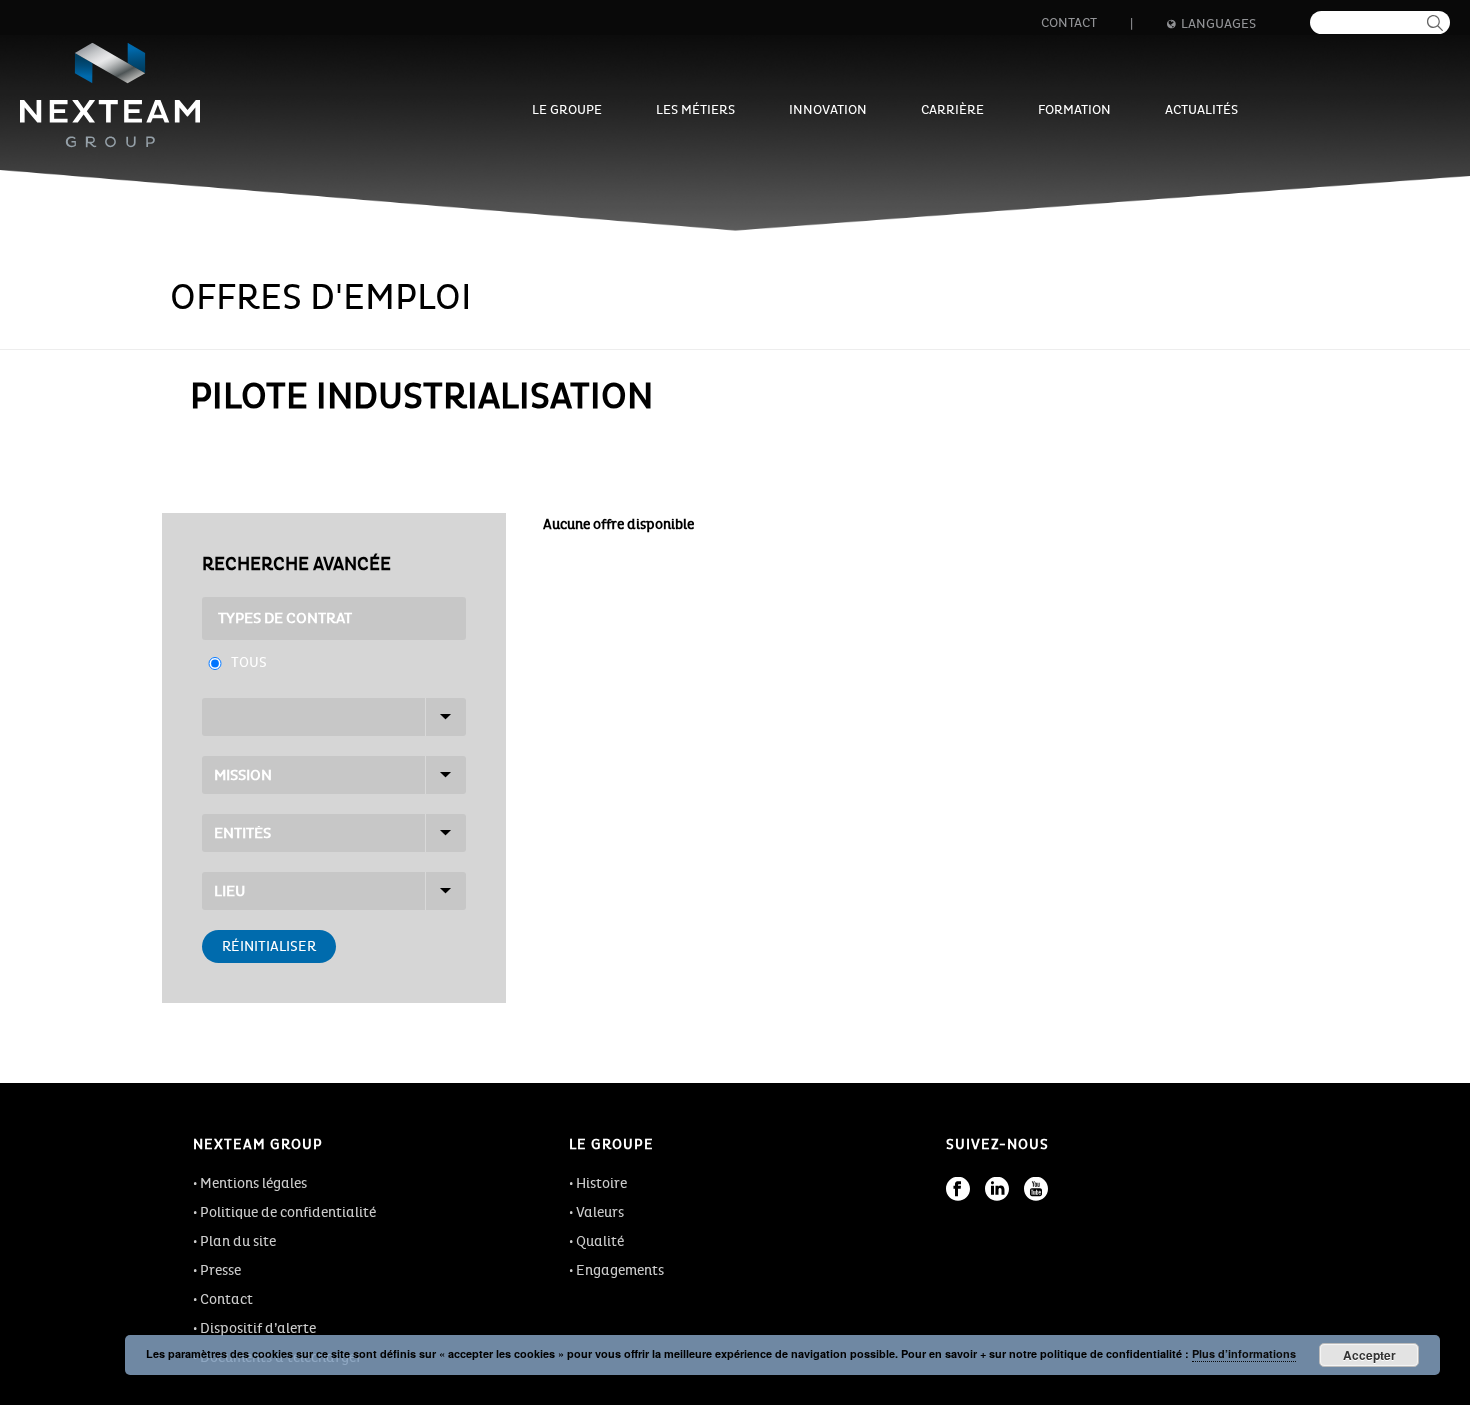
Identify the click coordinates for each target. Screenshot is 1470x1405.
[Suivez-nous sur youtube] (1036, 1189)
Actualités (1201, 110)
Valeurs (600, 1212)
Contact (1069, 23)
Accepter (1369, 1355)
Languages (1218, 24)
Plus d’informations (1244, 1353)
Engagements (620, 1270)
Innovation (828, 110)
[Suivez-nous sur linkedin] (997, 1189)
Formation (1074, 110)
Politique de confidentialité (288, 1212)
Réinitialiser (269, 946)
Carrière (952, 110)
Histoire (601, 1183)
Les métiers (695, 110)
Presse (220, 1270)
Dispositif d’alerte (258, 1328)
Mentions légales (253, 1183)
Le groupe (567, 110)
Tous (249, 662)
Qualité (600, 1241)
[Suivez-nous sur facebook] (958, 1189)
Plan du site (238, 1241)
